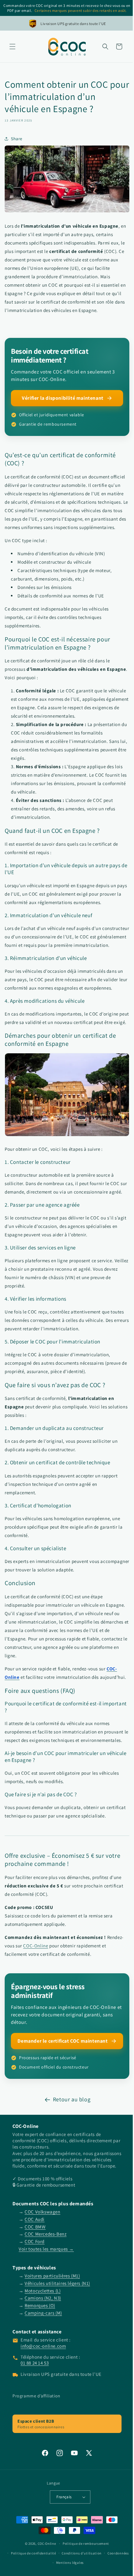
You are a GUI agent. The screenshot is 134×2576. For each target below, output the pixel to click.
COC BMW (35, 2286)
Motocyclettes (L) (43, 2350)
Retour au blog (69, 2153)
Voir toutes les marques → (46, 2309)
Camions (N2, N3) (43, 2358)
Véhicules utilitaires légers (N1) (57, 2343)
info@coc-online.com (43, 2406)
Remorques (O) (40, 2365)
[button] (12, 47)
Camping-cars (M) (43, 2373)
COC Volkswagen (42, 2271)
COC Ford (35, 2301)
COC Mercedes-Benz (45, 2294)
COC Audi (35, 2279)
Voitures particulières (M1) (52, 2335)
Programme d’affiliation (36, 2455)
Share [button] (17, 139)
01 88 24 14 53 (35, 2423)
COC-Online (36, 1999)
